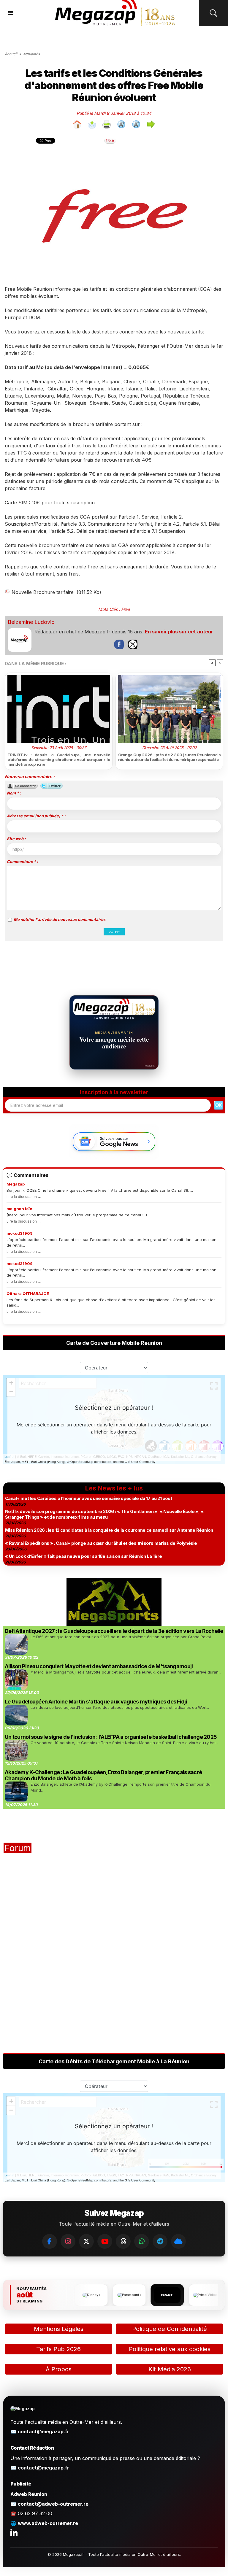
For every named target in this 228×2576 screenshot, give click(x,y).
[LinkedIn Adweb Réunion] (14, 2532)
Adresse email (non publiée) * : (36, 816)
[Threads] (123, 2241)
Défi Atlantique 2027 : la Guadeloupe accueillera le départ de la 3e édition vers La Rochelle (114, 1631)
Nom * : (14, 793)
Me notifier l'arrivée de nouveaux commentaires (60, 919)
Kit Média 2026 (170, 2369)
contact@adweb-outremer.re (53, 2504)
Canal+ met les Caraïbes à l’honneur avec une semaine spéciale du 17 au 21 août (88, 1498)
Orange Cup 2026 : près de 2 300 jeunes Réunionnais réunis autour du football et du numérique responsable (169, 757)
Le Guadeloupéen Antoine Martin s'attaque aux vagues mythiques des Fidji (96, 1702)
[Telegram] (160, 2241)
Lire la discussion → (24, 1197)
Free (125, 609)
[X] (86, 2241)
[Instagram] (68, 2241)
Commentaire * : (22, 862)
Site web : (16, 839)
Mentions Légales (59, 2329)
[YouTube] (105, 2241)
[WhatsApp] (142, 2241)
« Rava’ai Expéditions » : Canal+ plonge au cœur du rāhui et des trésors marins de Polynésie (101, 1543)
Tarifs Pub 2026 (58, 2349)
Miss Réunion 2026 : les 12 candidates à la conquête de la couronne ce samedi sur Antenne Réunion (109, 1530)
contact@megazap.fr (43, 2432)
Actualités (31, 54)
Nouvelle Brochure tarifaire (43, 592)
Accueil (11, 54)
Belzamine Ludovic (31, 622)
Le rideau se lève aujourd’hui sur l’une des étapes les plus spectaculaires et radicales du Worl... (120, 1707)
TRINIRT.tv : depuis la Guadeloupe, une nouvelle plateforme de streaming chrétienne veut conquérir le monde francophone (59, 759)
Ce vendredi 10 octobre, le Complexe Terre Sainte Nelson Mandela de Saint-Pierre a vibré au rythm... (124, 1743)
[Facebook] (50, 2241)
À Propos (59, 2369)
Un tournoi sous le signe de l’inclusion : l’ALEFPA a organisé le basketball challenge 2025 (111, 1737)
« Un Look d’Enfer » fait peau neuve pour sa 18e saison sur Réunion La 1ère (84, 1556)
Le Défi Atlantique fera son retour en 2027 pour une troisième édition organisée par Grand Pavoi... (122, 1637)
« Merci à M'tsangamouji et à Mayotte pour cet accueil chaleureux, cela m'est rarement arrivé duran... (126, 1672)
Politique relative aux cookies (170, 2349)
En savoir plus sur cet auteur (179, 632)
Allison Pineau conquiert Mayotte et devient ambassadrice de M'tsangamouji (99, 1666)
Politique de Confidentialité (170, 2329)
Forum (18, 1848)
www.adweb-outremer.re (48, 2523)
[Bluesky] (178, 2241)
